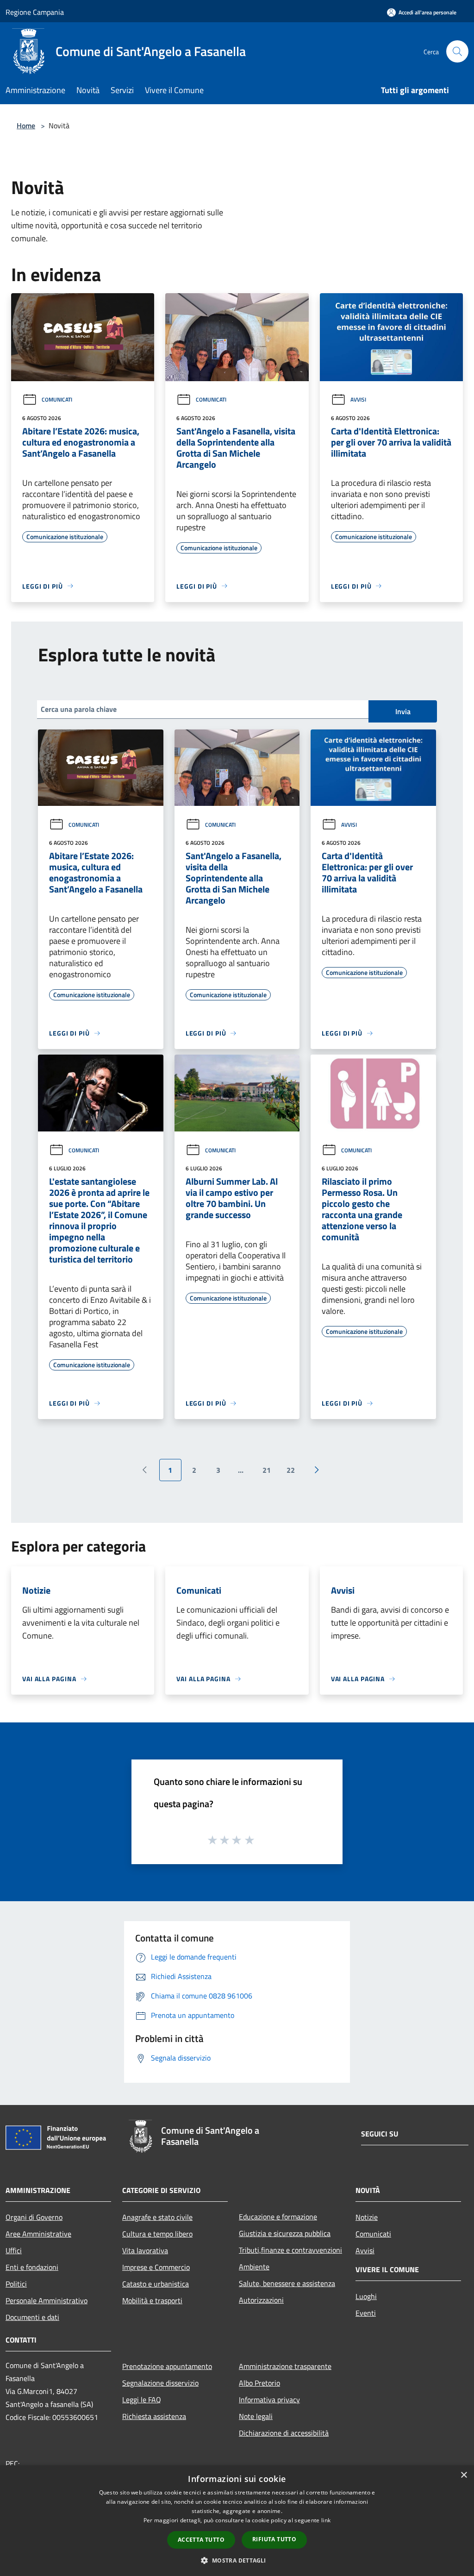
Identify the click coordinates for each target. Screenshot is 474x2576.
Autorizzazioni (261, 2300)
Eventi (366, 2313)
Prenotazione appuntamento (167, 2366)
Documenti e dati (32, 2317)
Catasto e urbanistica (156, 2284)
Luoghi (366, 2296)
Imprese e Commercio (156, 2267)
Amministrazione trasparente (285, 2366)
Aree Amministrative (38, 2234)
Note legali (256, 2416)
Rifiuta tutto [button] (274, 2539)
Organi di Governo (34, 2217)
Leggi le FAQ (142, 2400)
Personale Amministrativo (47, 2300)
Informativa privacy (269, 2400)
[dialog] (237, 2521)
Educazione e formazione (278, 2217)
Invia (403, 711)
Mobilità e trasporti (152, 2300)
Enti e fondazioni (32, 2267)
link (326, 2520)
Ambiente (254, 2267)
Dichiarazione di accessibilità (284, 2433)
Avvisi (358, 399)
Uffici (14, 2250)
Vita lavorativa (145, 2250)
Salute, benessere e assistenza (287, 2283)
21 (267, 1470)
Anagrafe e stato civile (157, 2217)
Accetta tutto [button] (201, 2540)
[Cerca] (457, 51)
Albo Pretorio (259, 2383)
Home (26, 126)
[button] (237, 2560)
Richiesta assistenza (154, 2416)
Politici (16, 2284)
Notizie (367, 2217)
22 (291, 1470)
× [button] (464, 2475)
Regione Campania (35, 12)
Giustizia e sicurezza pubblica (285, 2233)
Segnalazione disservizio (160, 2383)
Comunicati (57, 399)
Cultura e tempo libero (157, 2234)
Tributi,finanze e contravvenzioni (290, 2250)
